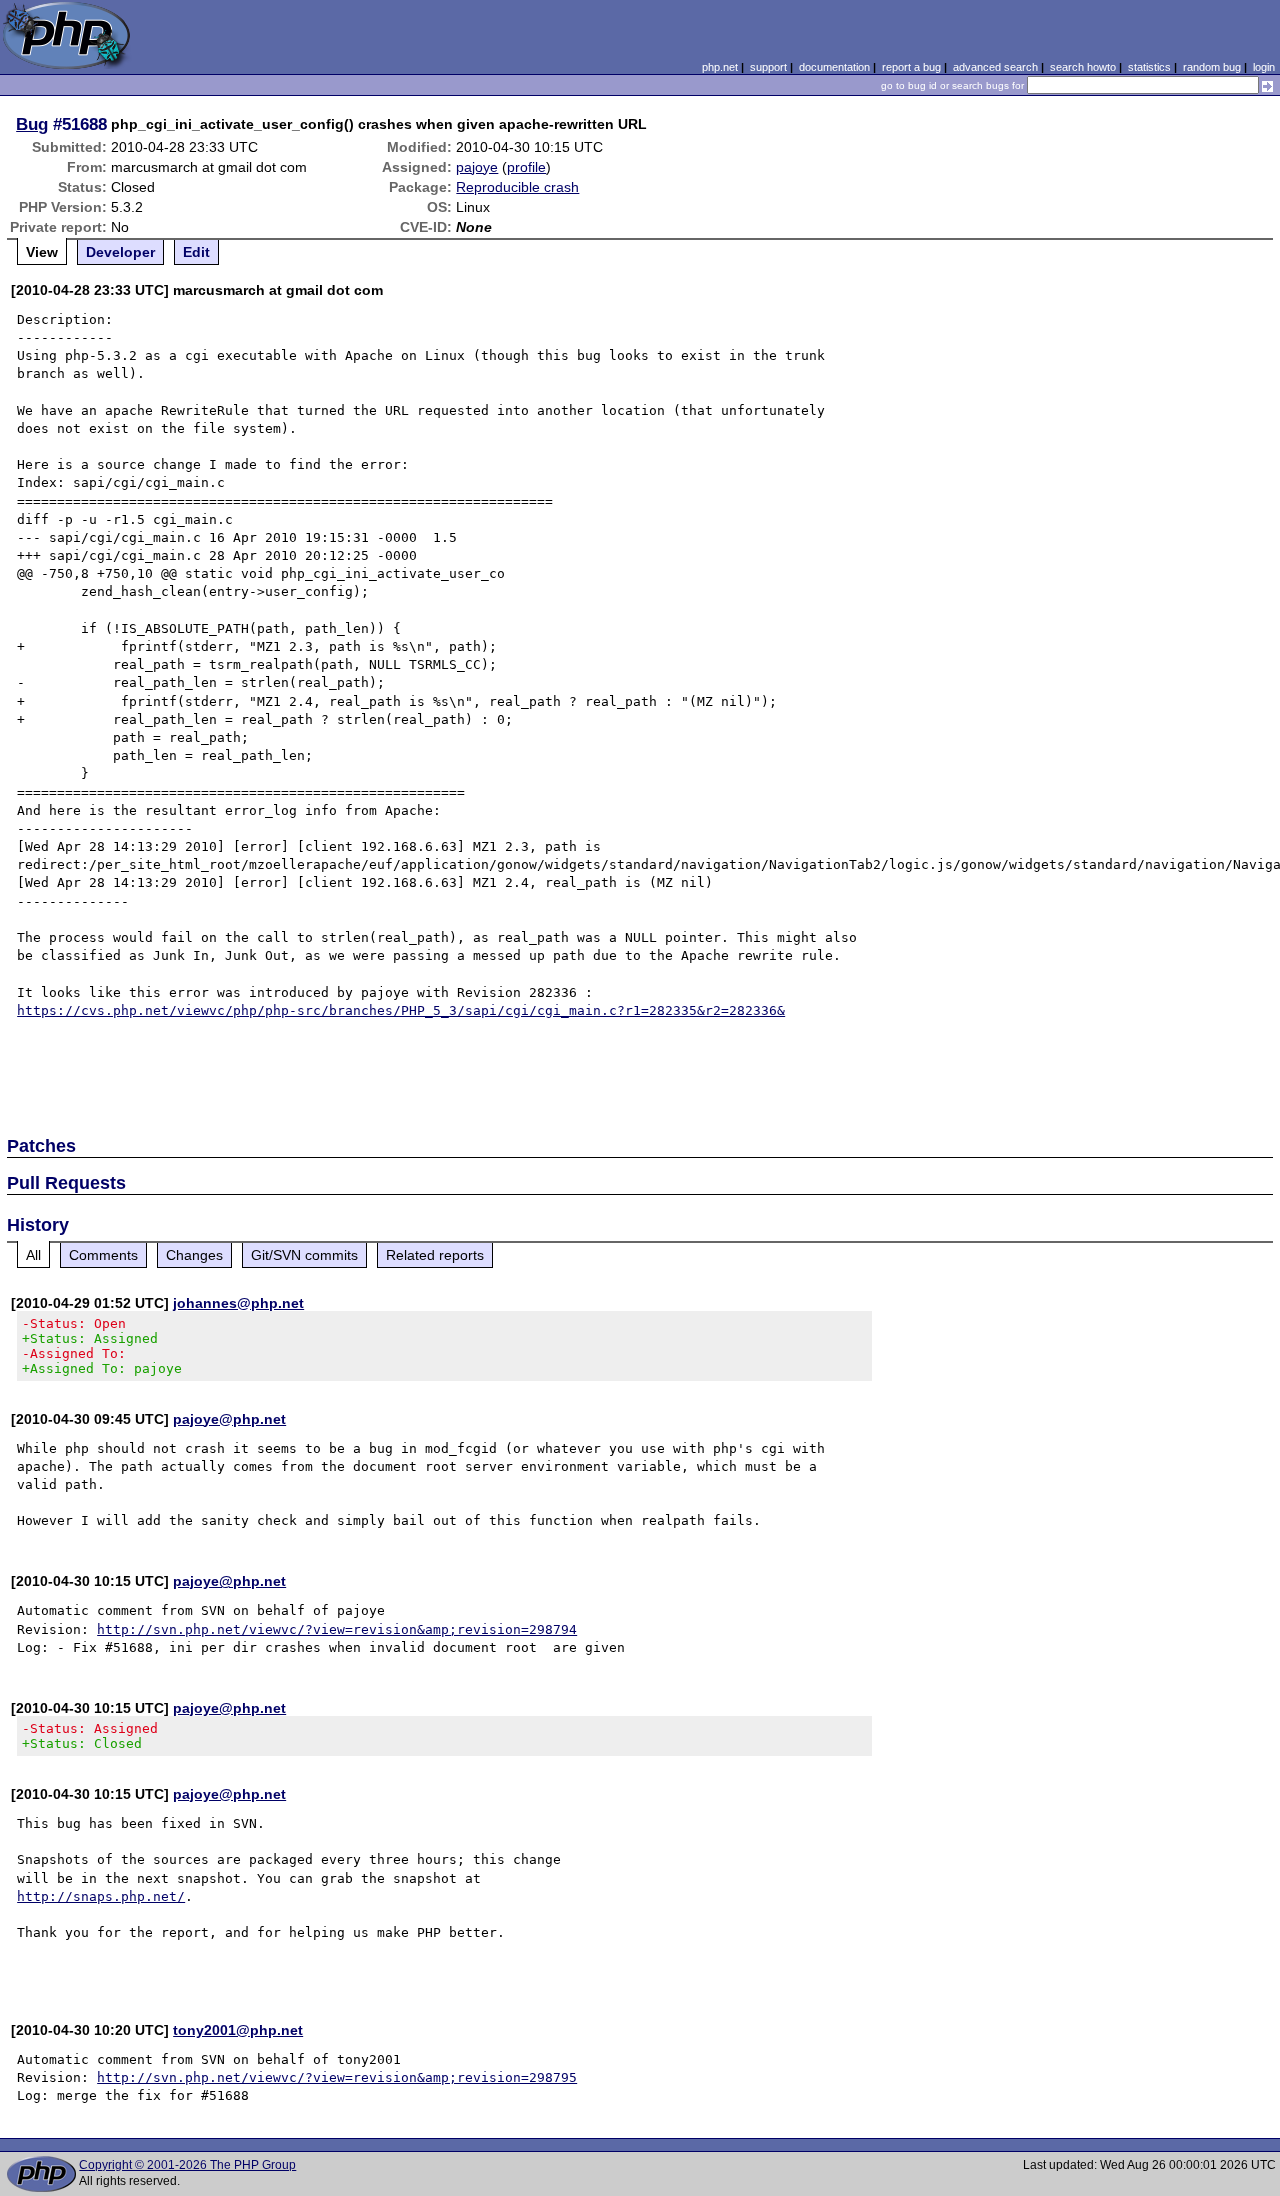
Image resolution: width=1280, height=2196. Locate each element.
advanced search (995, 67)
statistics (1149, 67)
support (768, 67)
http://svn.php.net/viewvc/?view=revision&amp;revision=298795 (337, 2077)
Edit (196, 252)
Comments (103, 1255)
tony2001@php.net (238, 2030)
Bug (32, 124)
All (33, 1255)
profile (526, 167)
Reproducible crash (517, 187)
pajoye (477, 167)
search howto (1083, 67)
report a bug (911, 67)
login (1264, 67)
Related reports (435, 1255)
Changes (194, 1255)
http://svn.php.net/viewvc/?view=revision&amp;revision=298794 (337, 1629)
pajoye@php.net (229, 1419)
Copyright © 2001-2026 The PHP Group (187, 2165)
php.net (720, 67)
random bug (1212, 67)
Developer (120, 252)
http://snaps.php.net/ (101, 1896)
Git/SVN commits (304, 1255)
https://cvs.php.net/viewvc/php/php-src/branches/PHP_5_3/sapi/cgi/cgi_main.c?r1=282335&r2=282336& (401, 1010)
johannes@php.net (238, 1303)
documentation (834, 67)
